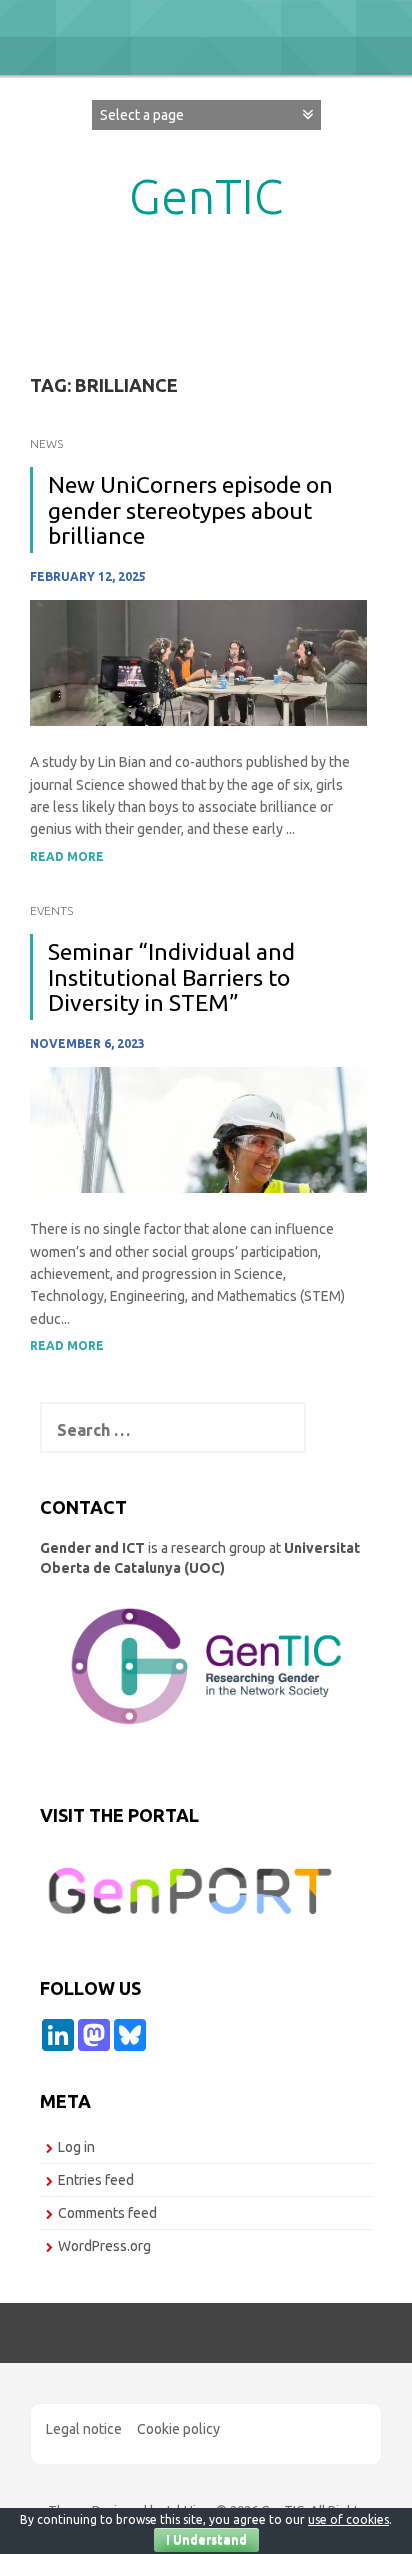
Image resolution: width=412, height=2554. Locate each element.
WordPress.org (104, 2246)
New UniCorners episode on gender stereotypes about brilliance (190, 510)
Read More (67, 856)
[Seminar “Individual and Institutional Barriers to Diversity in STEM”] (198, 1129)
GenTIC (206, 196)
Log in (76, 2147)
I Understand (206, 2539)
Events (51, 910)
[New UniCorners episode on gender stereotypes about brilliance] (198, 662)
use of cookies (348, 2519)
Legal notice (84, 2429)
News (46, 443)
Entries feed (96, 2180)
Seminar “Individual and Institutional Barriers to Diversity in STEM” (171, 977)
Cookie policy (178, 2429)
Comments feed (107, 2213)
